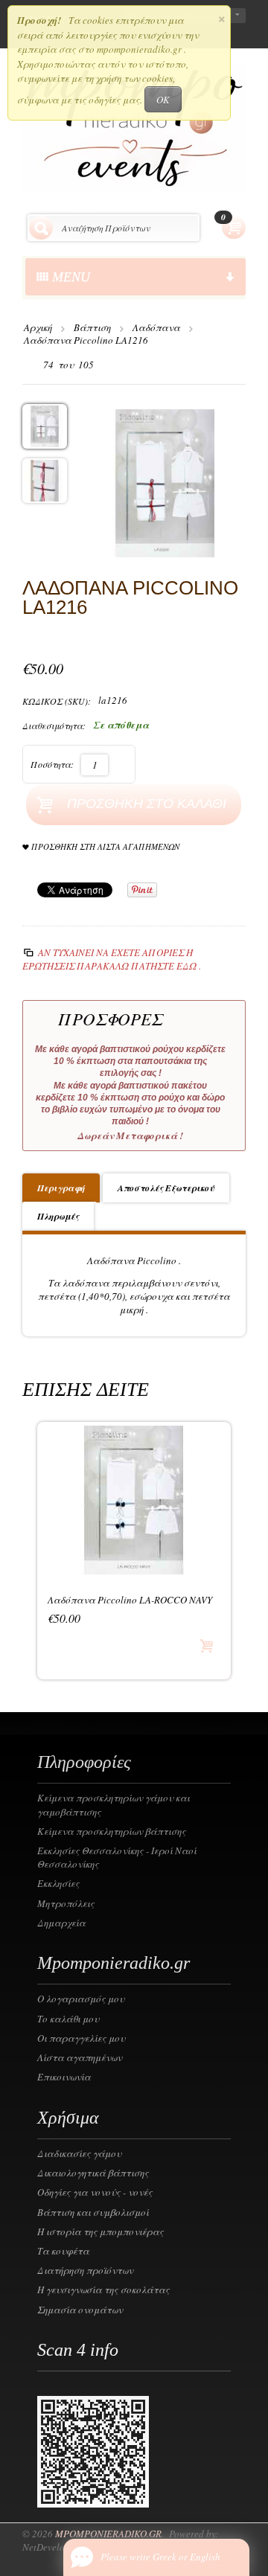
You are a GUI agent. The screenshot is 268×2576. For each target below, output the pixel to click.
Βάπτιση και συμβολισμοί (93, 2212)
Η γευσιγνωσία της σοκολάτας (103, 2290)
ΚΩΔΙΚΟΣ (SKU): (57, 701)
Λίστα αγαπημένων (80, 2057)
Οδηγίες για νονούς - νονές (95, 2192)
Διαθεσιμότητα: (54, 725)
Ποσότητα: (52, 764)
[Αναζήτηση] (41, 228)
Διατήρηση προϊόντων (85, 2270)
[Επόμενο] (110, 365)
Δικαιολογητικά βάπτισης (93, 2173)
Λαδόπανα (156, 327)
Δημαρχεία (61, 1923)
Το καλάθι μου (68, 2019)
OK (163, 100)
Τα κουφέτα (63, 2251)
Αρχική (38, 327)
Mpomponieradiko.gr (108, 2534)
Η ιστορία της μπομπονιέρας (100, 2231)
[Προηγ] (32, 365)
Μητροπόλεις (66, 1903)
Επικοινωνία (64, 2077)
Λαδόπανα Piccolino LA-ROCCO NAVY (130, 1600)
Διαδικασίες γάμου (79, 2153)
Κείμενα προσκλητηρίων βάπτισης (112, 1831)
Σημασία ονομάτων (80, 2310)
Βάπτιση (92, 327)
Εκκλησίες (58, 1883)
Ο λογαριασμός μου (81, 1999)
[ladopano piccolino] (165, 481)
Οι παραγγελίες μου (81, 2038)
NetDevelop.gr (52, 2547)
